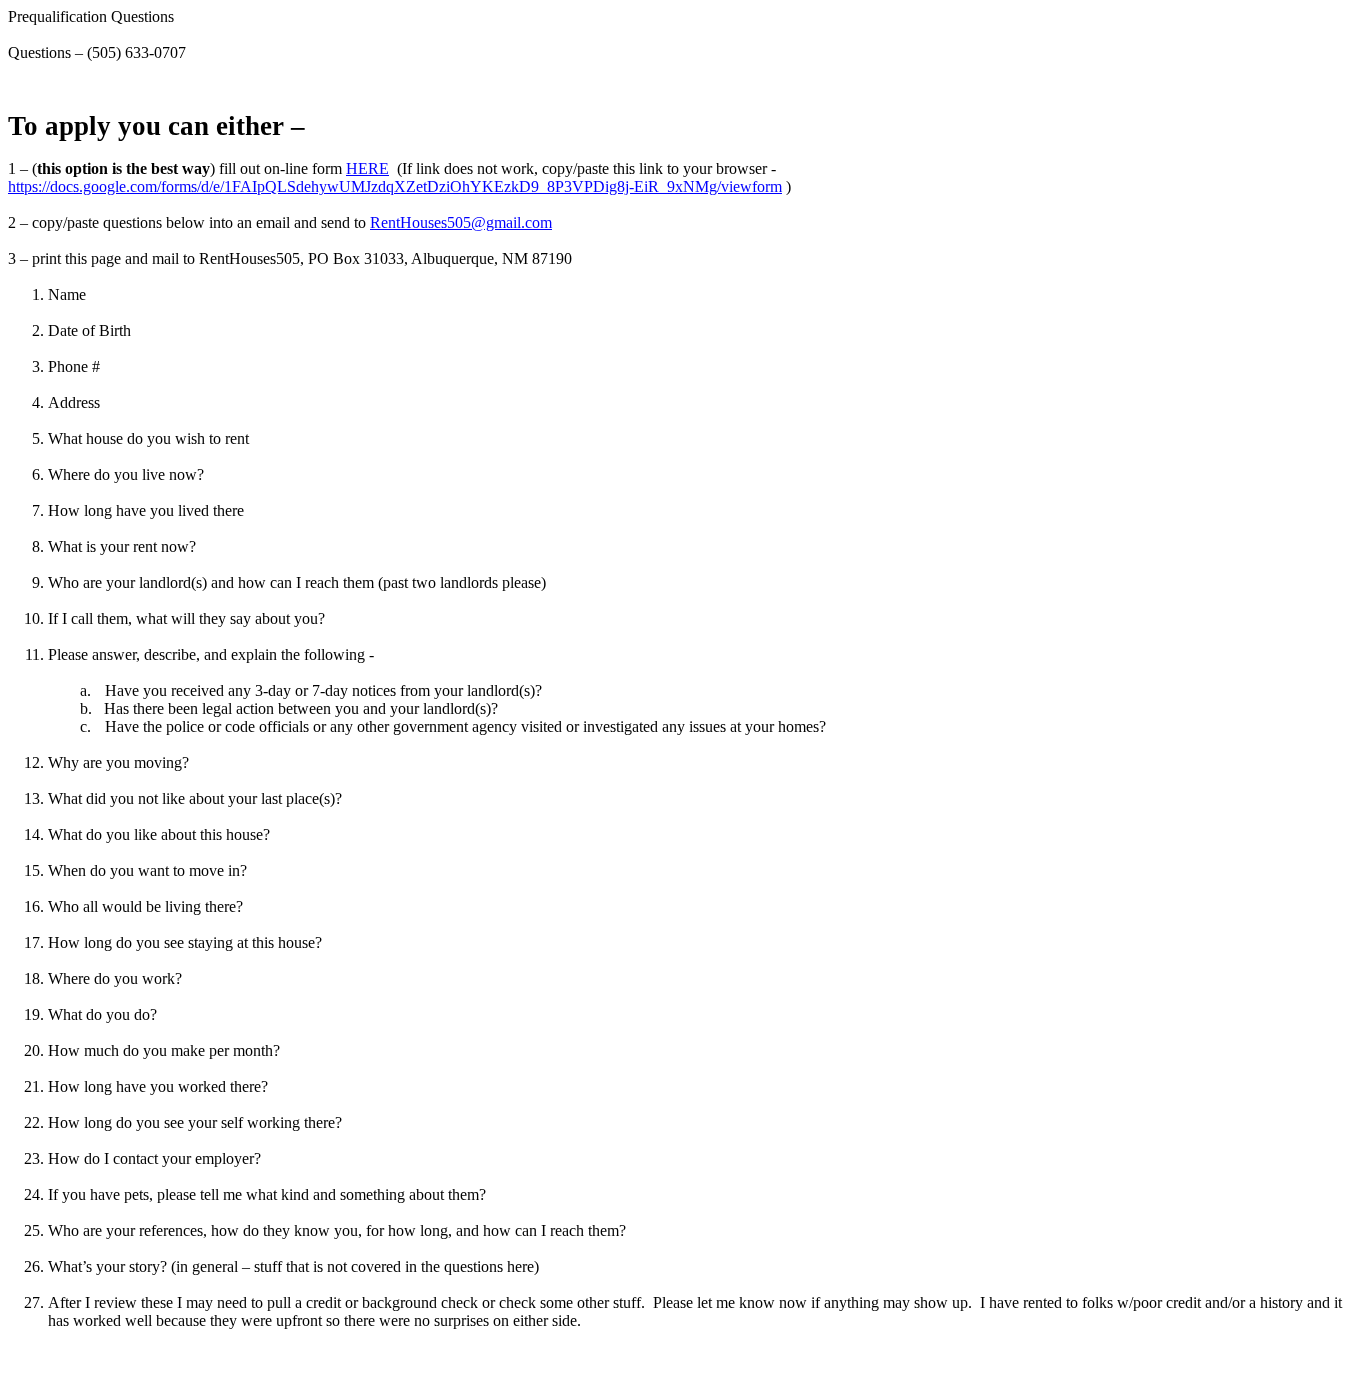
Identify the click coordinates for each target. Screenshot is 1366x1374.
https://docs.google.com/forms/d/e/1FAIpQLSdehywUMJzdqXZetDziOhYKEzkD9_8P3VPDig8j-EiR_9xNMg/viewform (395, 186)
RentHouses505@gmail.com (461, 222)
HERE (367, 168)
